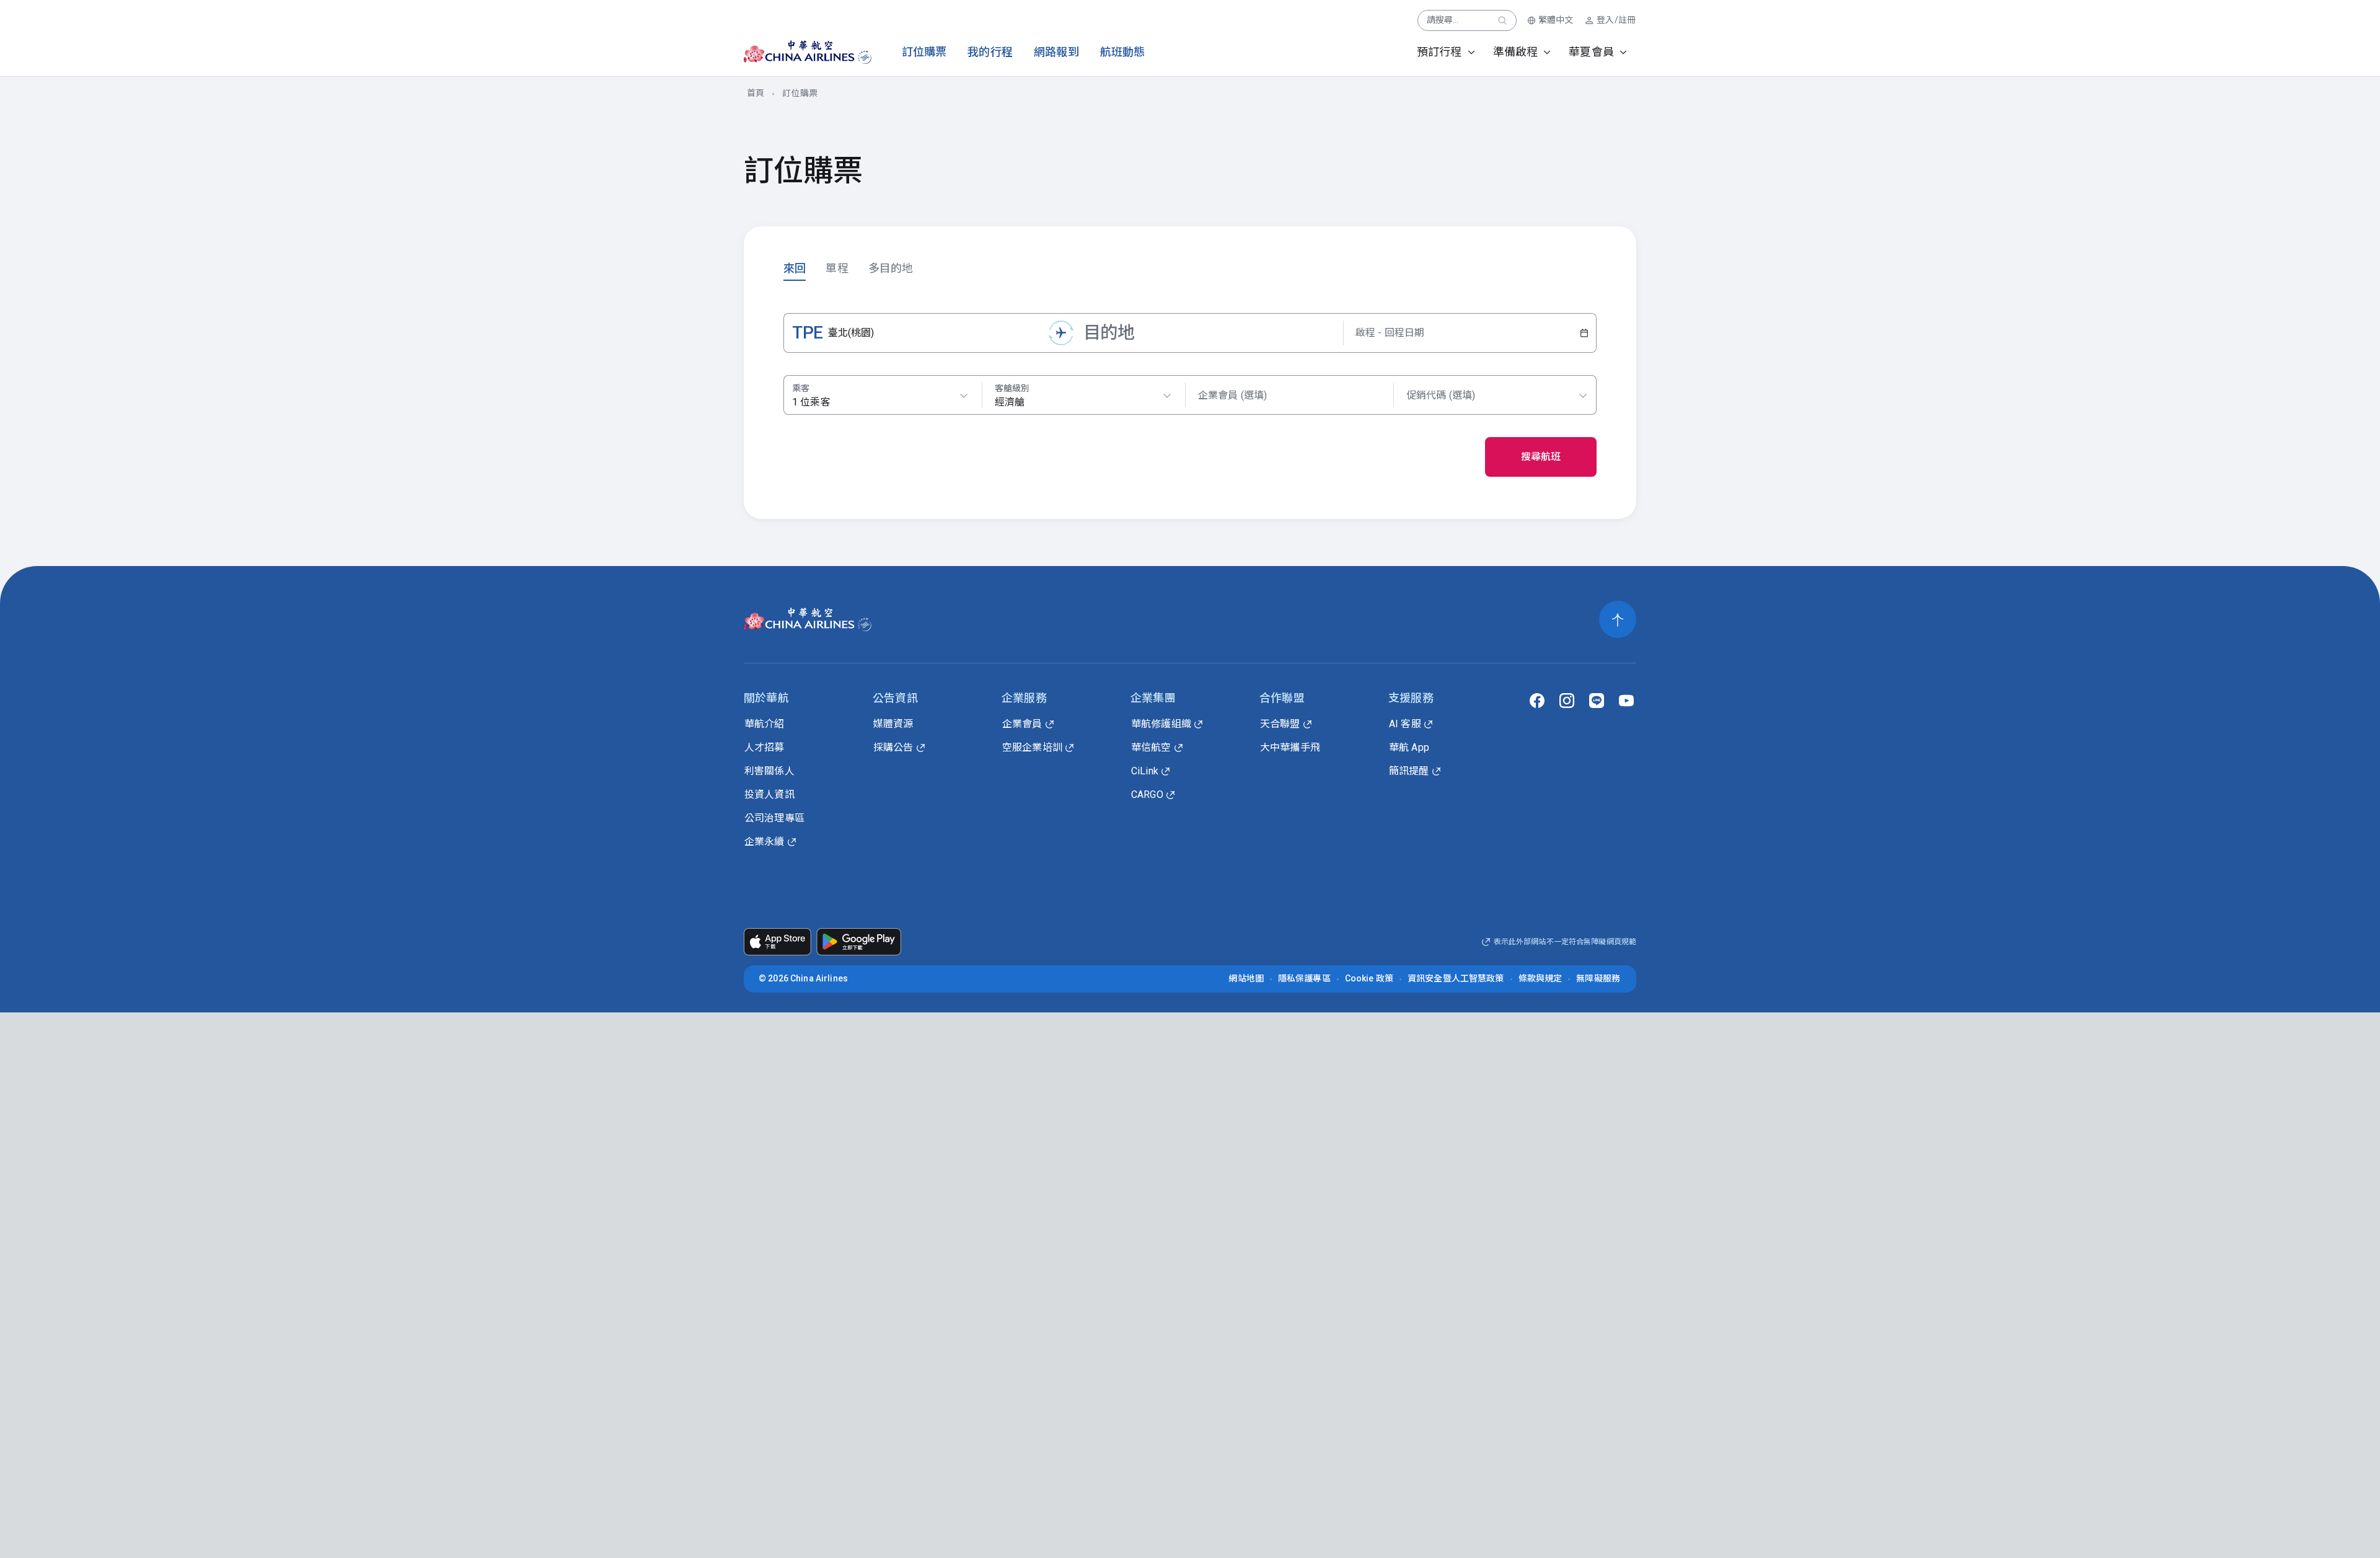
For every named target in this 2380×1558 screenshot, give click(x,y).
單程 (837, 268)
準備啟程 (1516, 52)
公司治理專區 (774, 818)
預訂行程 (1439, 52)
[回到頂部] (1618, 619)
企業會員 (1022, 724)
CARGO (1147, 794)
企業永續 (765, 842)
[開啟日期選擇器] (1584, 333)
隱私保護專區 (1304, 978)
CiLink (1145, 771)
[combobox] (1083, 396)
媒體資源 (893, 724)
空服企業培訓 (1032, 747)
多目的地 (891, 268)
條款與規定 (1540, 978)
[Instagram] (1567, 701)
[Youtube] (1626, 701)
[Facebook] (1537, 701)
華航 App (1409, 747)
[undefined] (797, 52)
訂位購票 (924, 52)
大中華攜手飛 (1290, 747)
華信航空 (1151, 747)
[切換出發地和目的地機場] (1061, 333)
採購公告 (893, 747)
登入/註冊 (1616, 20)
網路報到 (1056, 52)
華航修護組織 (1161, 724)
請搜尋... (1443, 20)
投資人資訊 (769, 794)
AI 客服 (1405, 724)
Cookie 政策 (1369, 978)
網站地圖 (1246, 978)
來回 (795, 268)
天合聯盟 (1280, 724)
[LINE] (1597, 701)
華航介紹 (765, 724)
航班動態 (1123, 52)
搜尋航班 (1541, 457)
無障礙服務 (1598, 978)
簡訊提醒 (1409, 771)
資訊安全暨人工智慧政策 (1456, 978)
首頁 (756, 93)
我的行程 (990, 52)
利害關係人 (769, 771)
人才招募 (765, 747)
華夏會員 (1591, 52)
